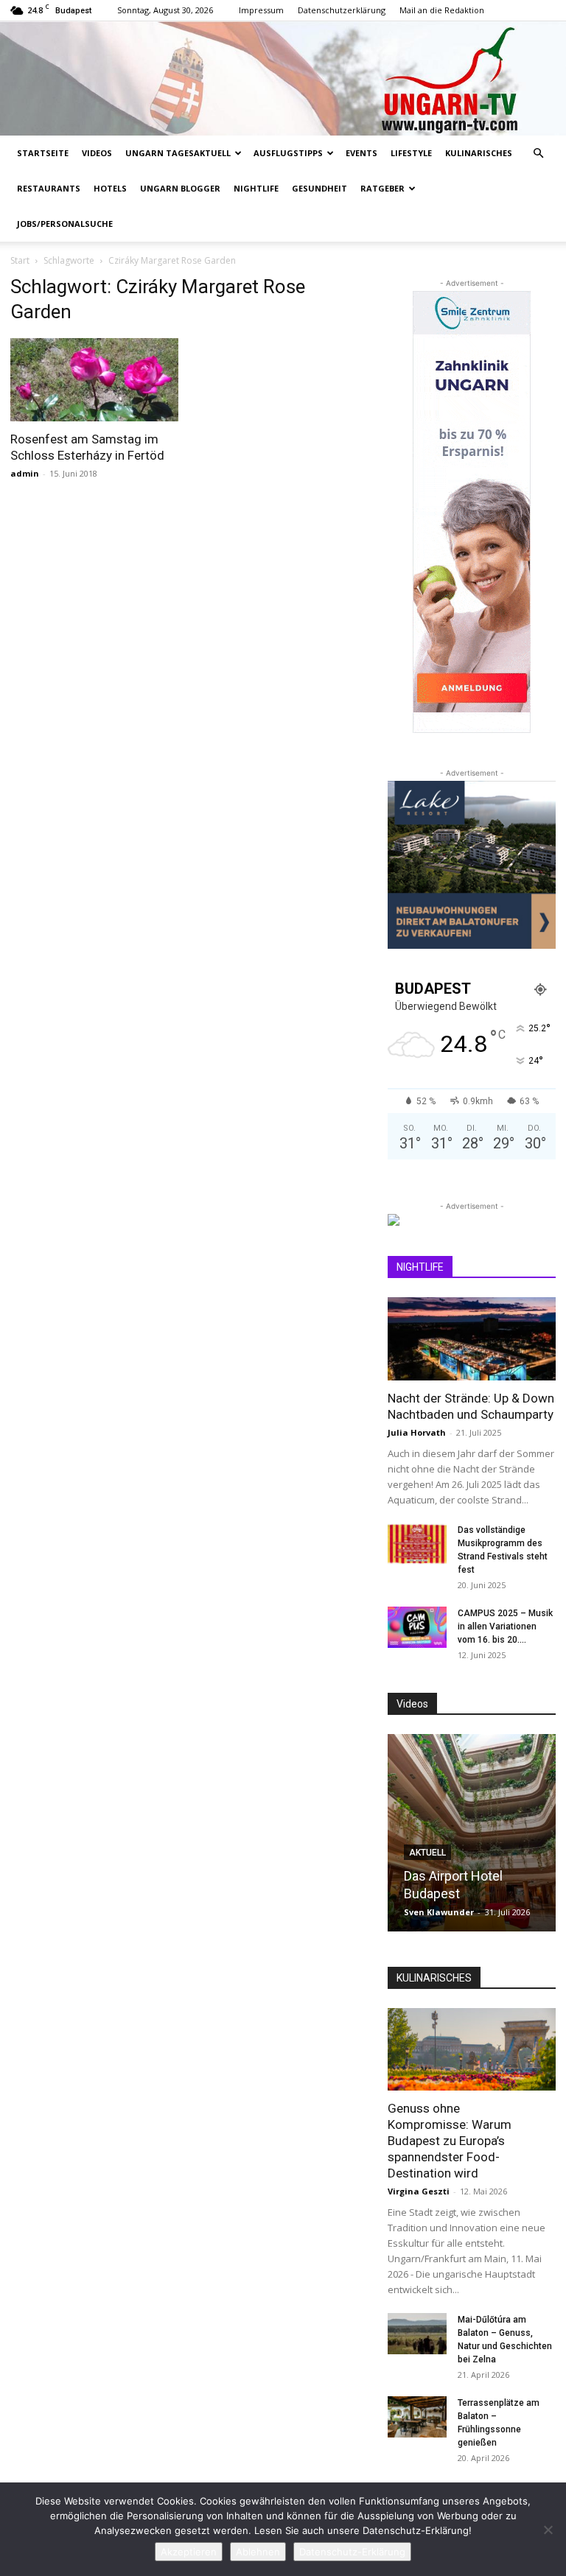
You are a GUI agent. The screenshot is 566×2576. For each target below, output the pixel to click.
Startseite (43, 153)
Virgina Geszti (419, 2191)
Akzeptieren (189, 2552)
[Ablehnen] (548, 2530)
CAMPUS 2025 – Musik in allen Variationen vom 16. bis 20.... (505, 1626)
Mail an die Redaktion (442, 10)
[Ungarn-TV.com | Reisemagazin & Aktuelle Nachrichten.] (283, 78)
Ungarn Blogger (180, 188)
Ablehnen (258, 2552)
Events (361, 153)
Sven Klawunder (439, 1912)
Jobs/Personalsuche (65, 224)
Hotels (110, 188)
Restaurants (49, 188)
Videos (97, 153)
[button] (538, 154)
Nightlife (256, 188)
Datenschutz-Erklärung (352, 2552)
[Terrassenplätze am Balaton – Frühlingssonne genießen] (417, 2417)
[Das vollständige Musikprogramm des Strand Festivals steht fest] (417, 1544)
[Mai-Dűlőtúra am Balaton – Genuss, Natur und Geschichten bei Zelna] (417, 2334)
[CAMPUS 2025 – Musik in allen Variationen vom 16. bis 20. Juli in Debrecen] (417, 1627)
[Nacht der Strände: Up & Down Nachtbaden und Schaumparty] (472, 1339)
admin (25, 473)
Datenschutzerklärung (342, 10)
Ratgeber (382, 188)
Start (20, 260)
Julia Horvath (417, 1432)
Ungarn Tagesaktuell (178, 153)
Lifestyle (411, 153)
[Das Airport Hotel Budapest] (472, 1833)
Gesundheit (319, 188)
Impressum (261, 10)
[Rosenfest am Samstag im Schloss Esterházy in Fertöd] (94, 380)
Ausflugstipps (288, 153)
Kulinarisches (479, 153)
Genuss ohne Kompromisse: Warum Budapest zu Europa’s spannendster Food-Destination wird (450, 2141)
